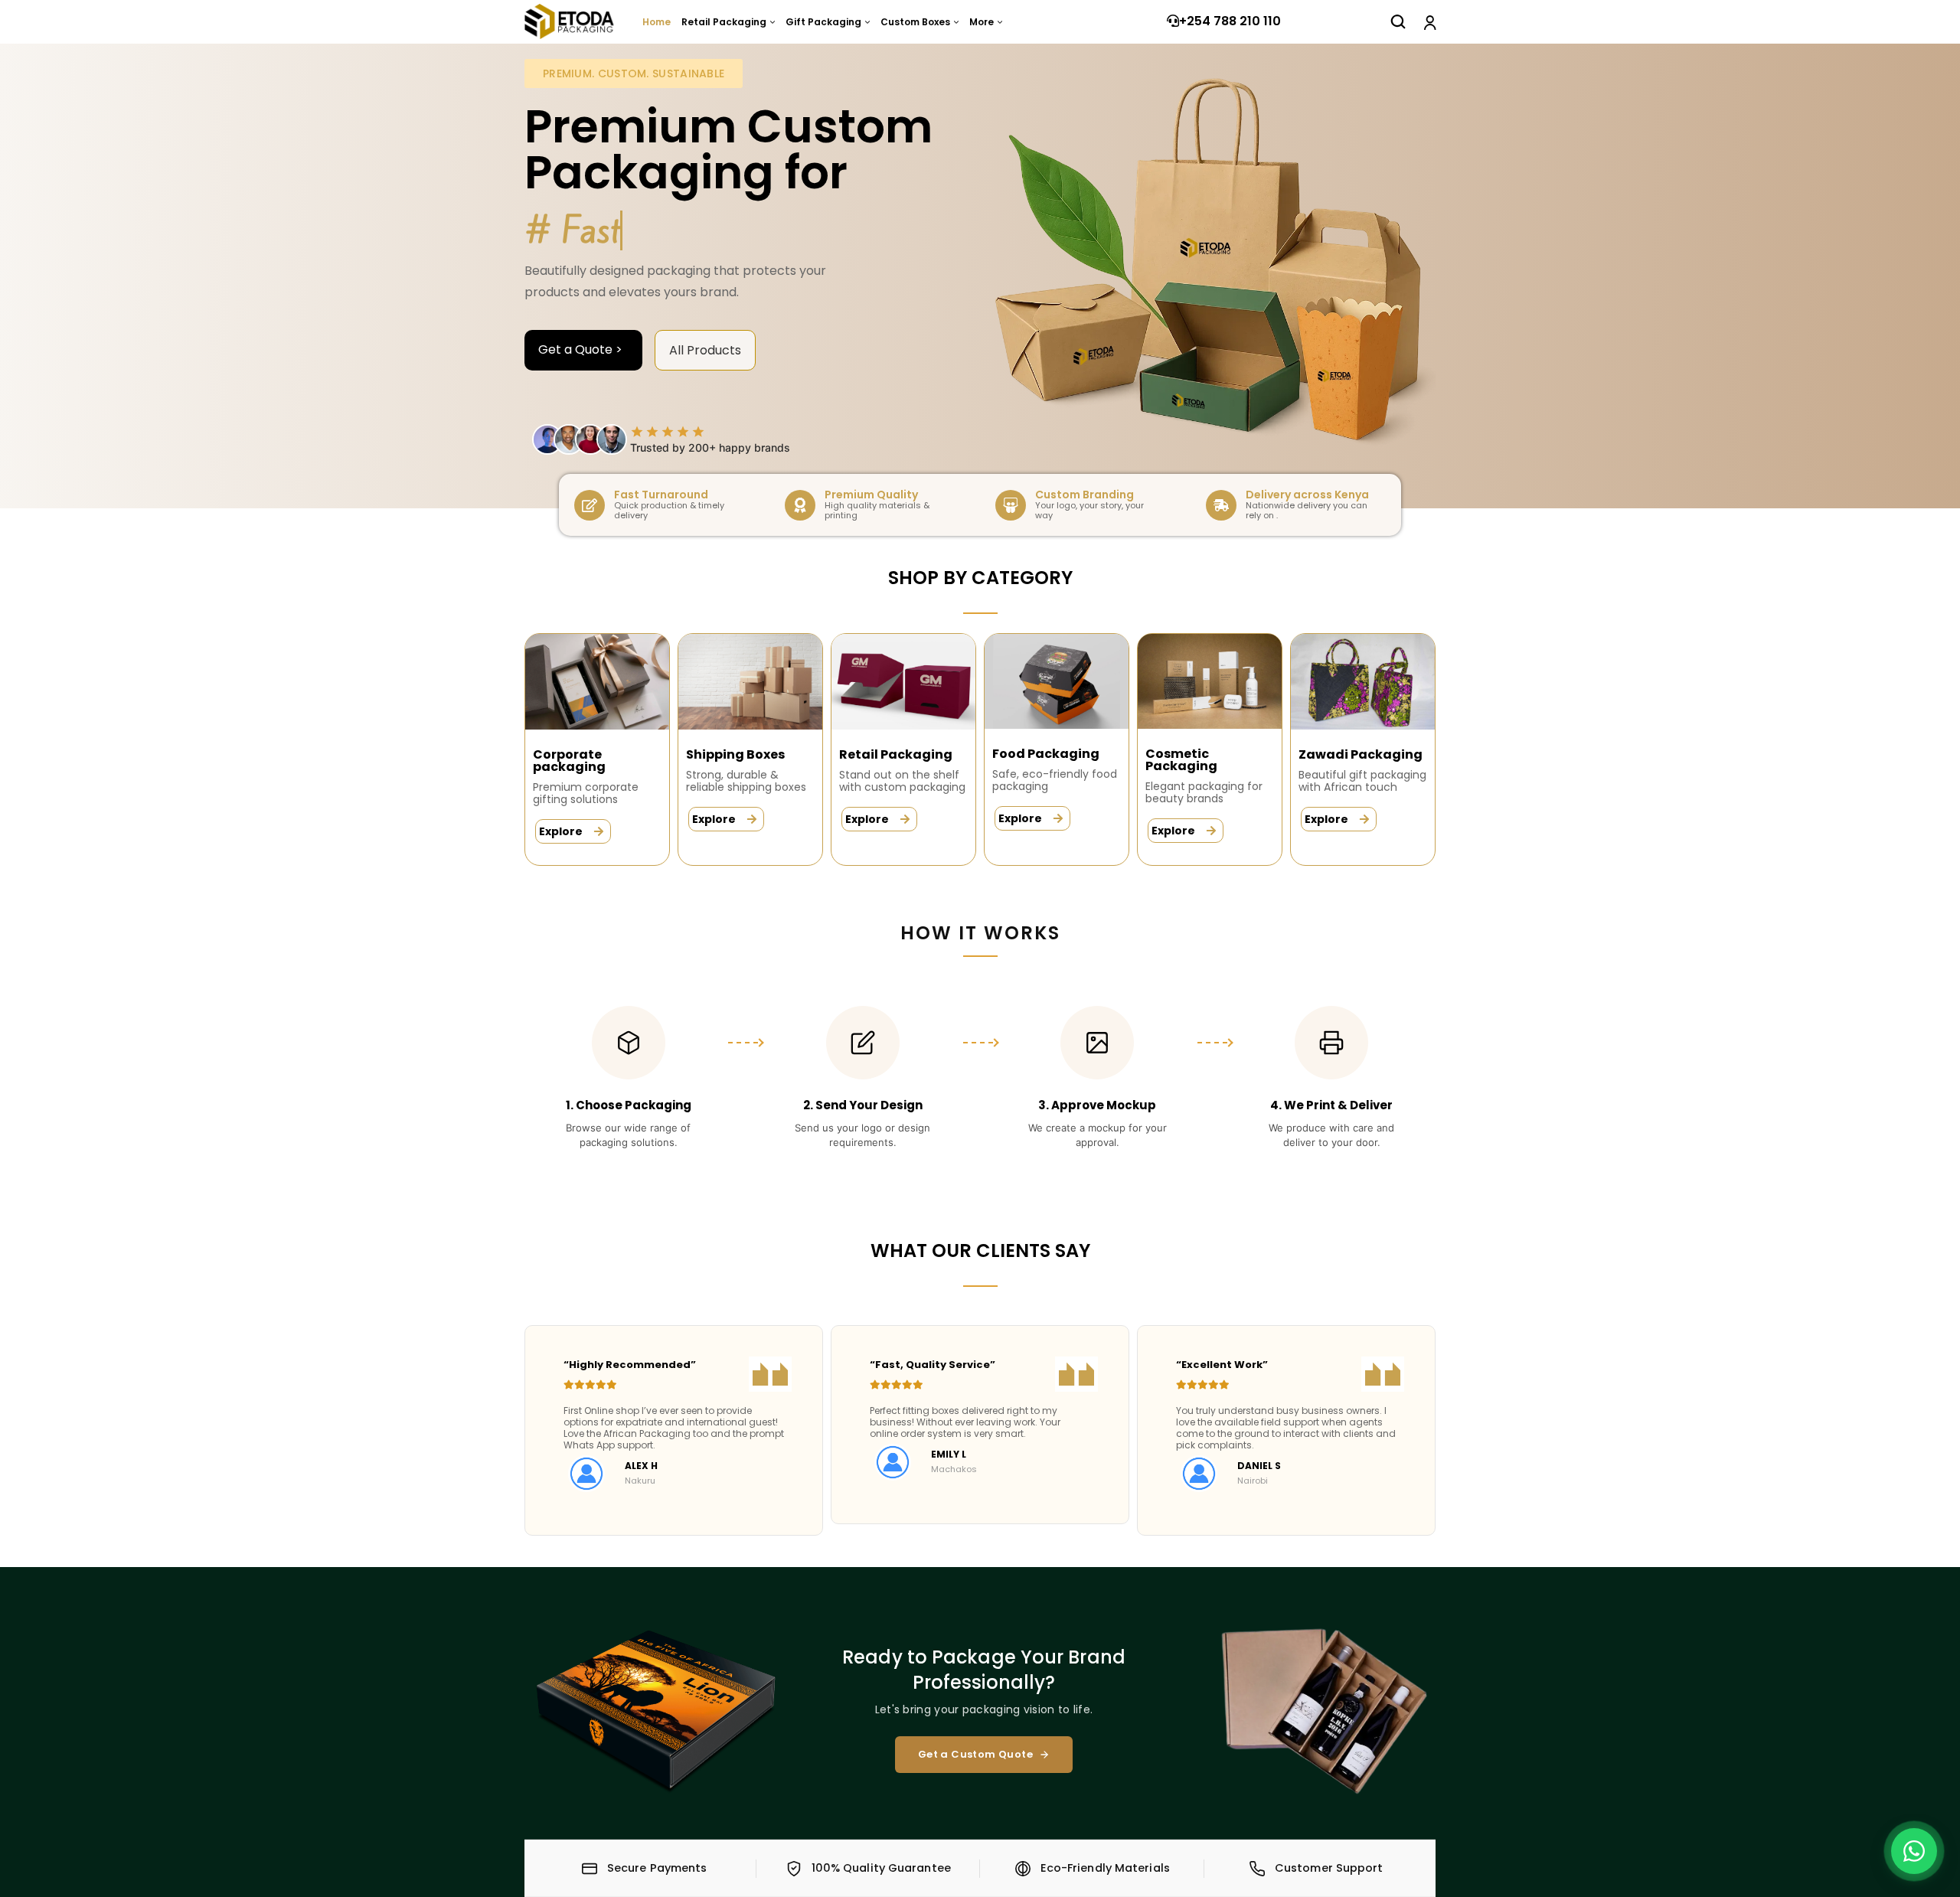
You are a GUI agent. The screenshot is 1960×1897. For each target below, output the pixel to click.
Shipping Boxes (735, 754)
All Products (705, 350)
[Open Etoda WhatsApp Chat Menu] (1914, 1851)
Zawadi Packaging (1361, 754)
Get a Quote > (583, 349)
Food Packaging (1046, 754)
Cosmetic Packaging (1181, 760)
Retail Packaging (896, 754)
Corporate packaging (569, 761)
